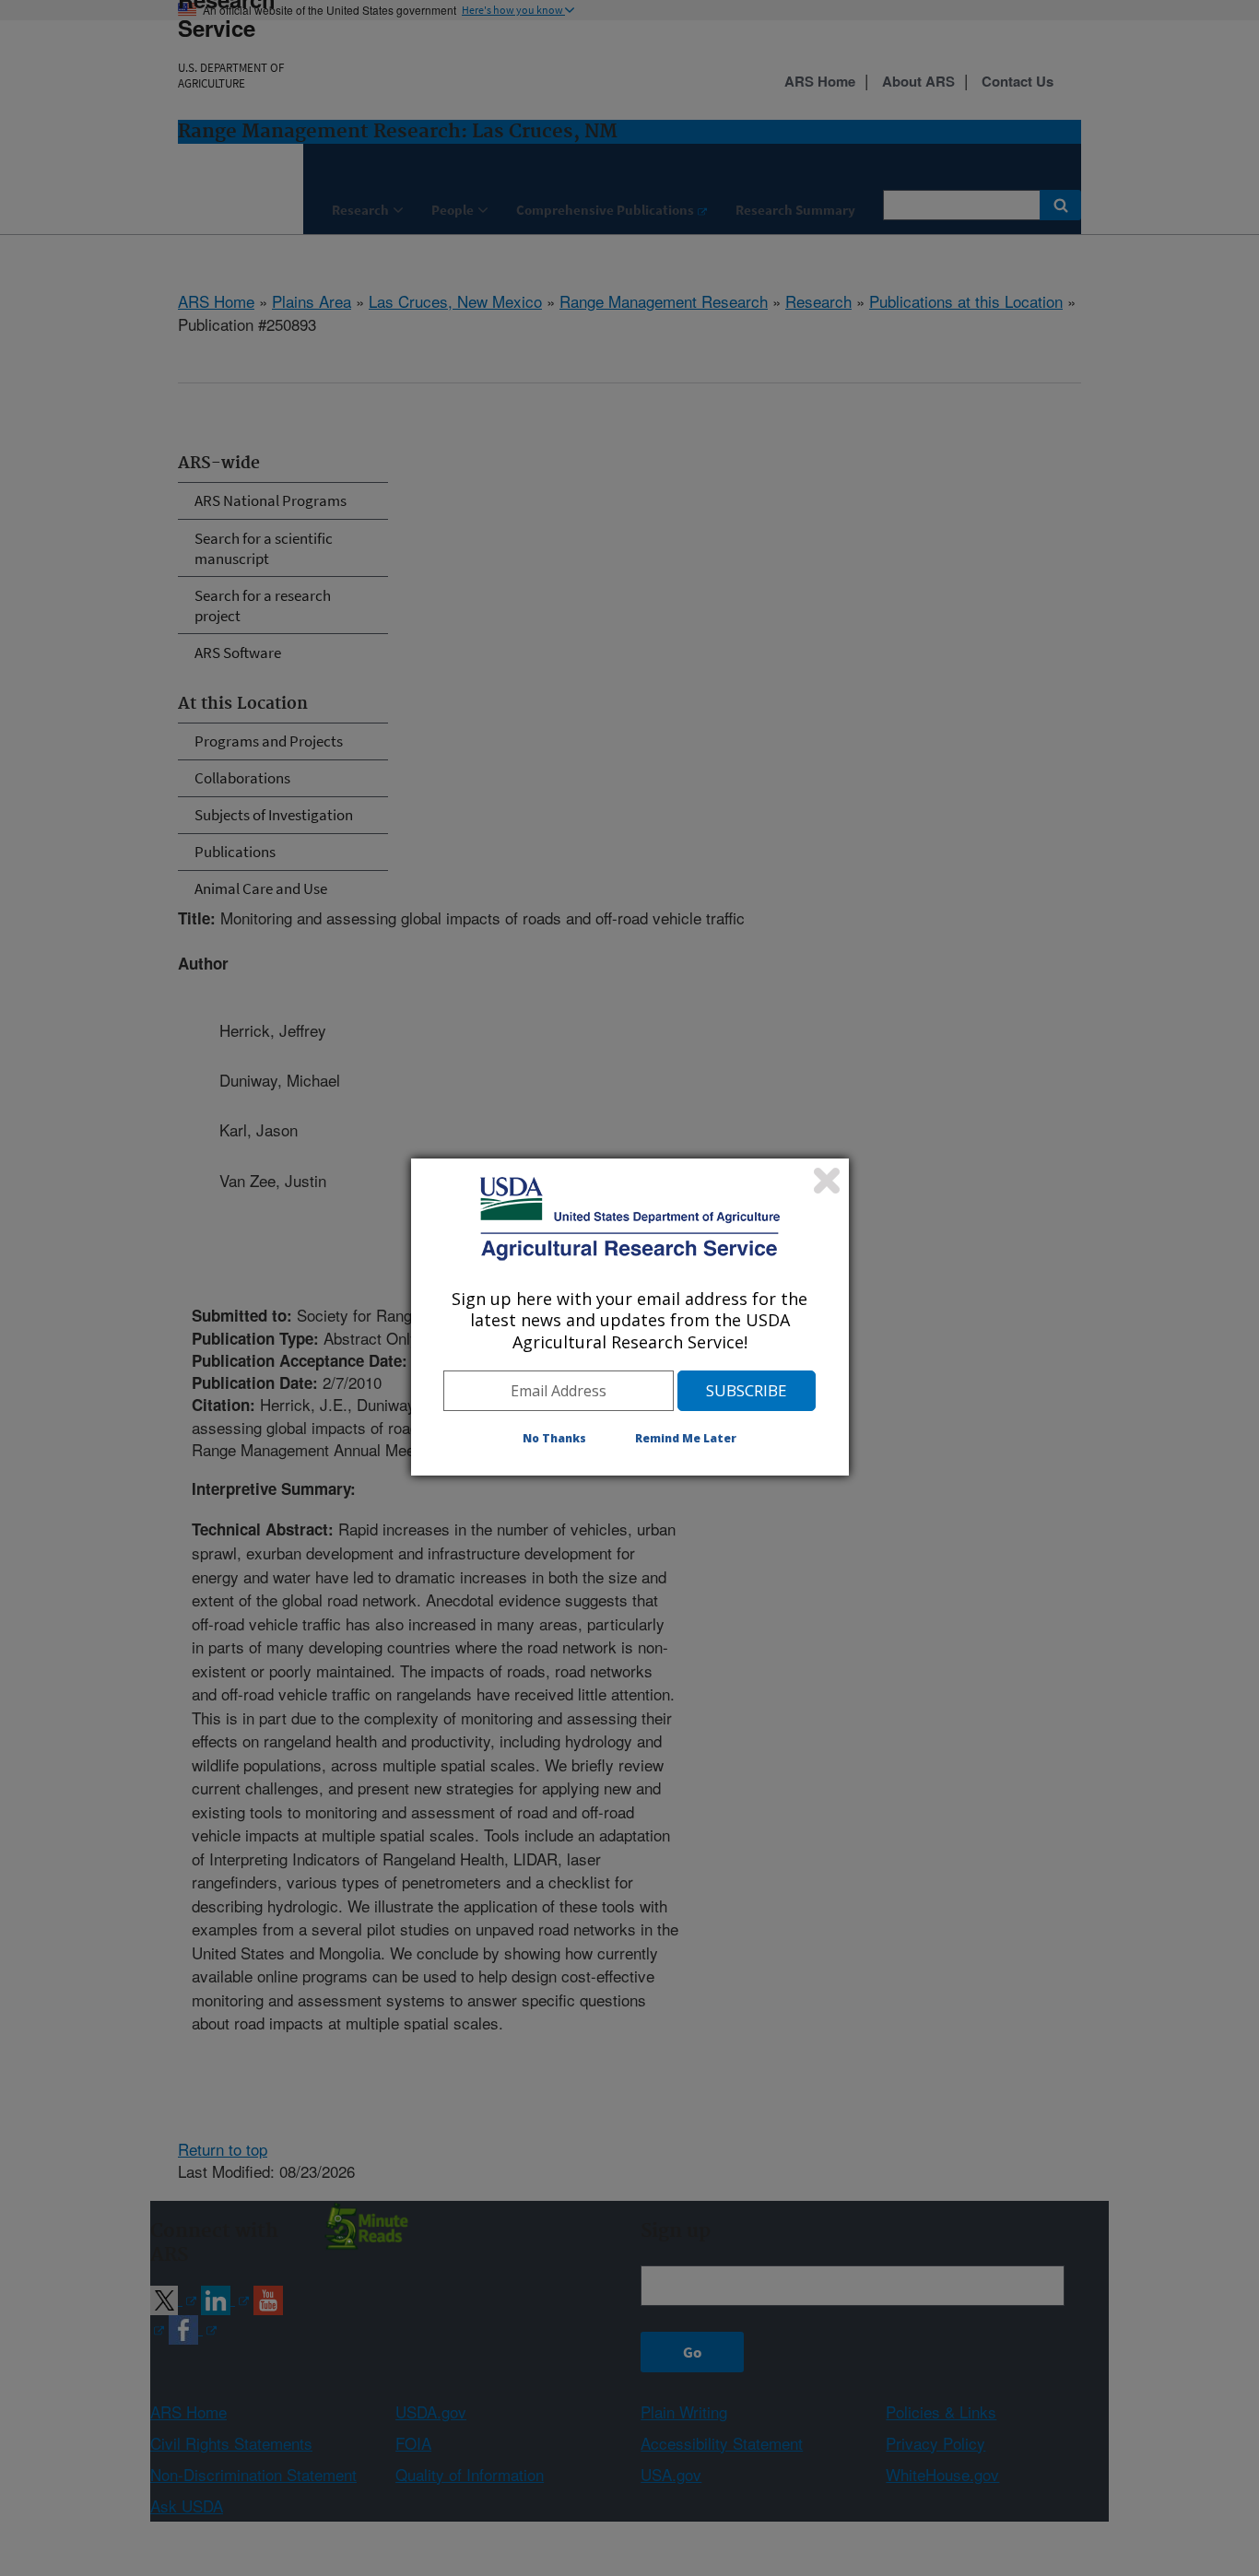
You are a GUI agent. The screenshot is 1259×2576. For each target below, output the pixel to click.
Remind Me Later (686, 1438)
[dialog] (630, 1317)
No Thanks (554, 1438)
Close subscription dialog (827, 1181)
